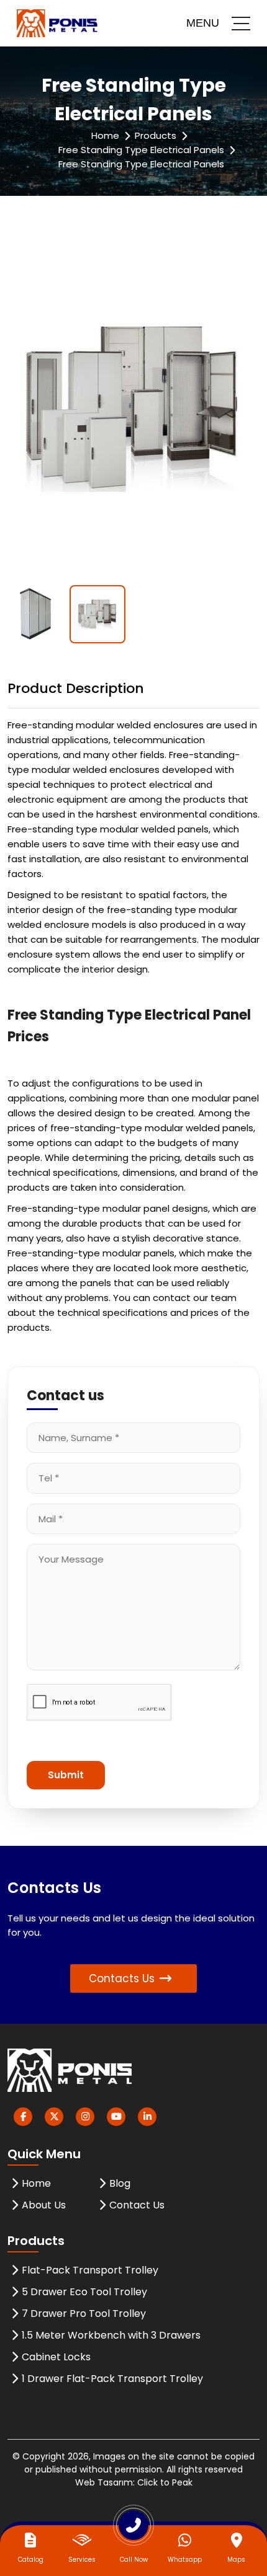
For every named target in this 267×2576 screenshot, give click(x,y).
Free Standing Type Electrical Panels (141, 150)
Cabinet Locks (56, 2357)
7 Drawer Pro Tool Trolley (84, 2314)
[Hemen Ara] (134, 2530)
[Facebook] (23, 2117)
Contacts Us (122, 1978)
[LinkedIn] (147, 2117)
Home (105, 135)
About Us (44, 2205)
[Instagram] (85, 2117)
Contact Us (137, 2205)
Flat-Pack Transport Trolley (90, 2270)
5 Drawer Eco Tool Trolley (84, 2292)
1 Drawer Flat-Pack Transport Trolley (112, 2379)
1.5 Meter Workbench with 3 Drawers (111, 2335)
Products (156, 135)
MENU (203, 23)
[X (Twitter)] (54, 2117)
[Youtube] (116, 2117)
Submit (66, 1775)
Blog (120, 2183)
